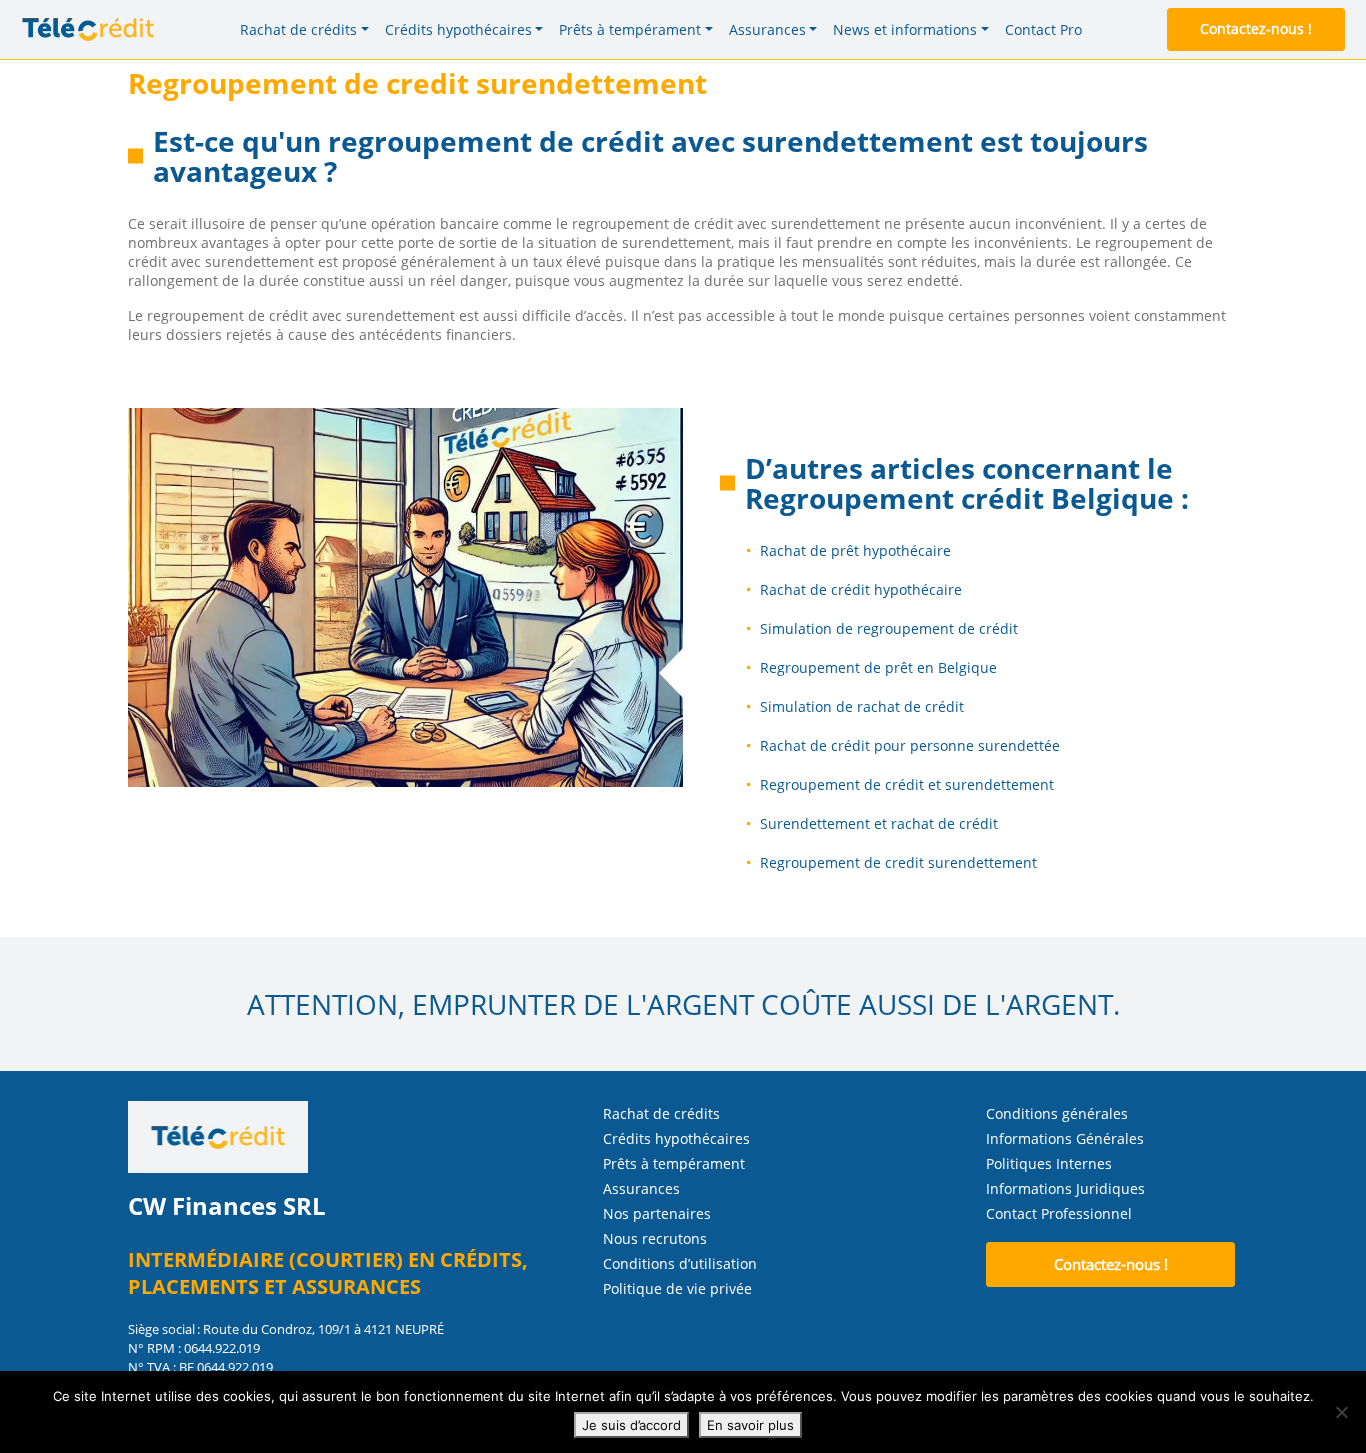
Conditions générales (1057, 1113)
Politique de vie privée (677, 1288)
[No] (1341, 1412)
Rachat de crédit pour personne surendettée (910, 745)
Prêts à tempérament (674, 1163)
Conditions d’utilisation (680, 1263)
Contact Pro (1043, 29)
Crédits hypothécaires (676, 1138)
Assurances (641, 1188)
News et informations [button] (905, 29)
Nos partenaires (657, 1213)
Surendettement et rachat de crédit (879, 823)
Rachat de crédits (661, 1113)
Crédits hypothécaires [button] (458, 29)
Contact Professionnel (1059, 1213)
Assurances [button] (767, 29)
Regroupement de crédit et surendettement (907, 784)
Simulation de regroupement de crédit (889, 628)
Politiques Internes (1049, 1163)
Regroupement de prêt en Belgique (878, 667)
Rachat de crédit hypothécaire (861, 589)
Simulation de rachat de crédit (862, 706)
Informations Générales (1065, 1138)
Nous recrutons (655, 1238)
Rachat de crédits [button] (298, 29)
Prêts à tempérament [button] (630, 29)
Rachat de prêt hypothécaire (855, 550)
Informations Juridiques (1065, 1188)
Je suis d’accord (631, 1425)
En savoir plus (750, 1425)
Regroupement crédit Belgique (959, 498)
